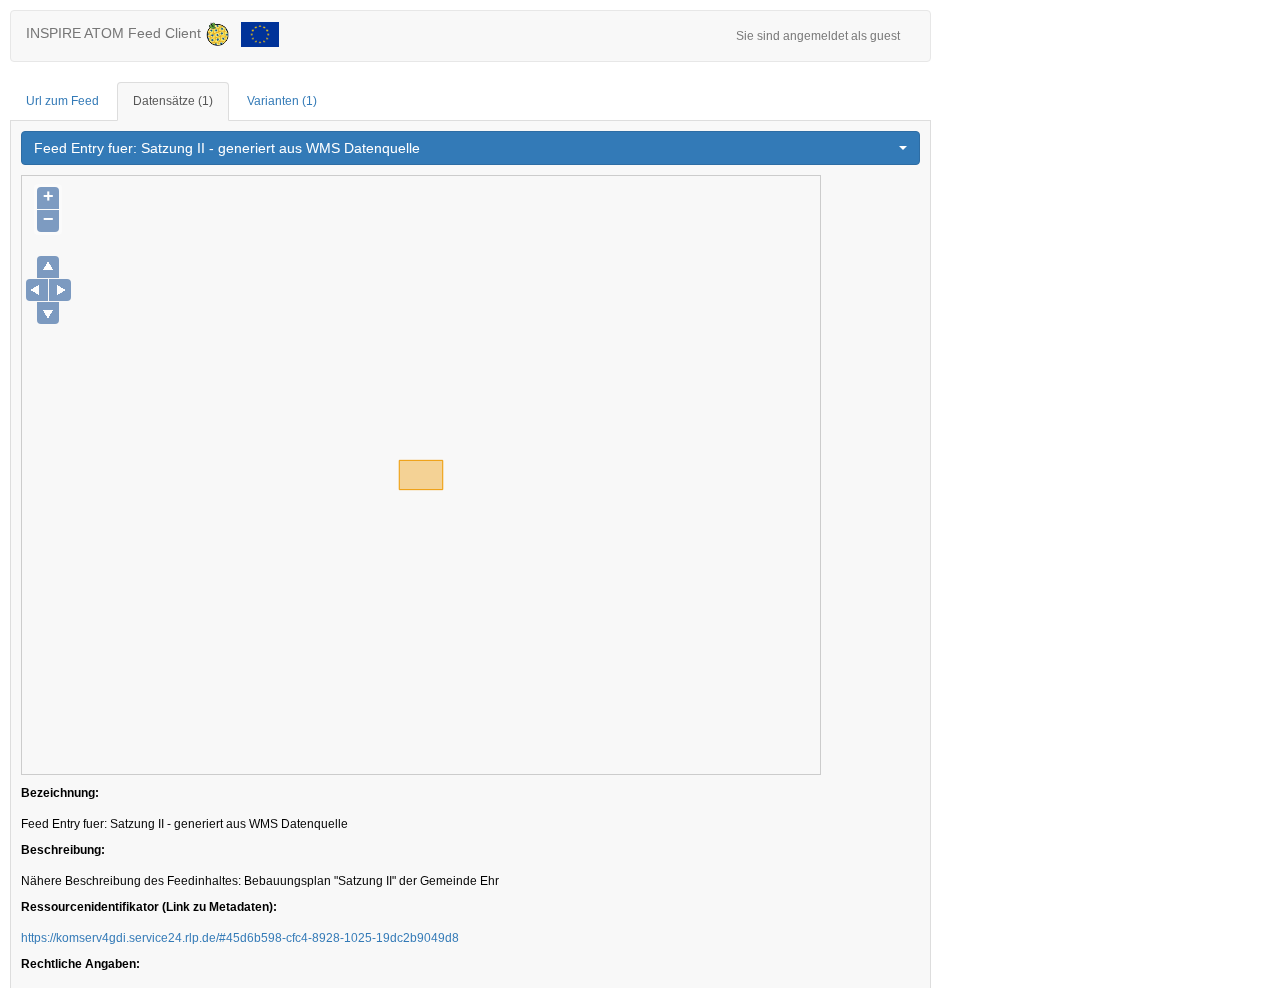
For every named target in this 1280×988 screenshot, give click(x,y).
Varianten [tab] (282, 101)
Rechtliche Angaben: (80, 964)
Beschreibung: (63, 850)
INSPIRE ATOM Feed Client (115, 33)
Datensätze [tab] (173, 101)
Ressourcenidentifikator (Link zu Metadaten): (149, 907)
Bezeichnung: (60, 793)
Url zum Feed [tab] (62, 101)
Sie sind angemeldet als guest (818, 36)
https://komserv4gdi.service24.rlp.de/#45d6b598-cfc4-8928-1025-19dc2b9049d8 (240, 938)
